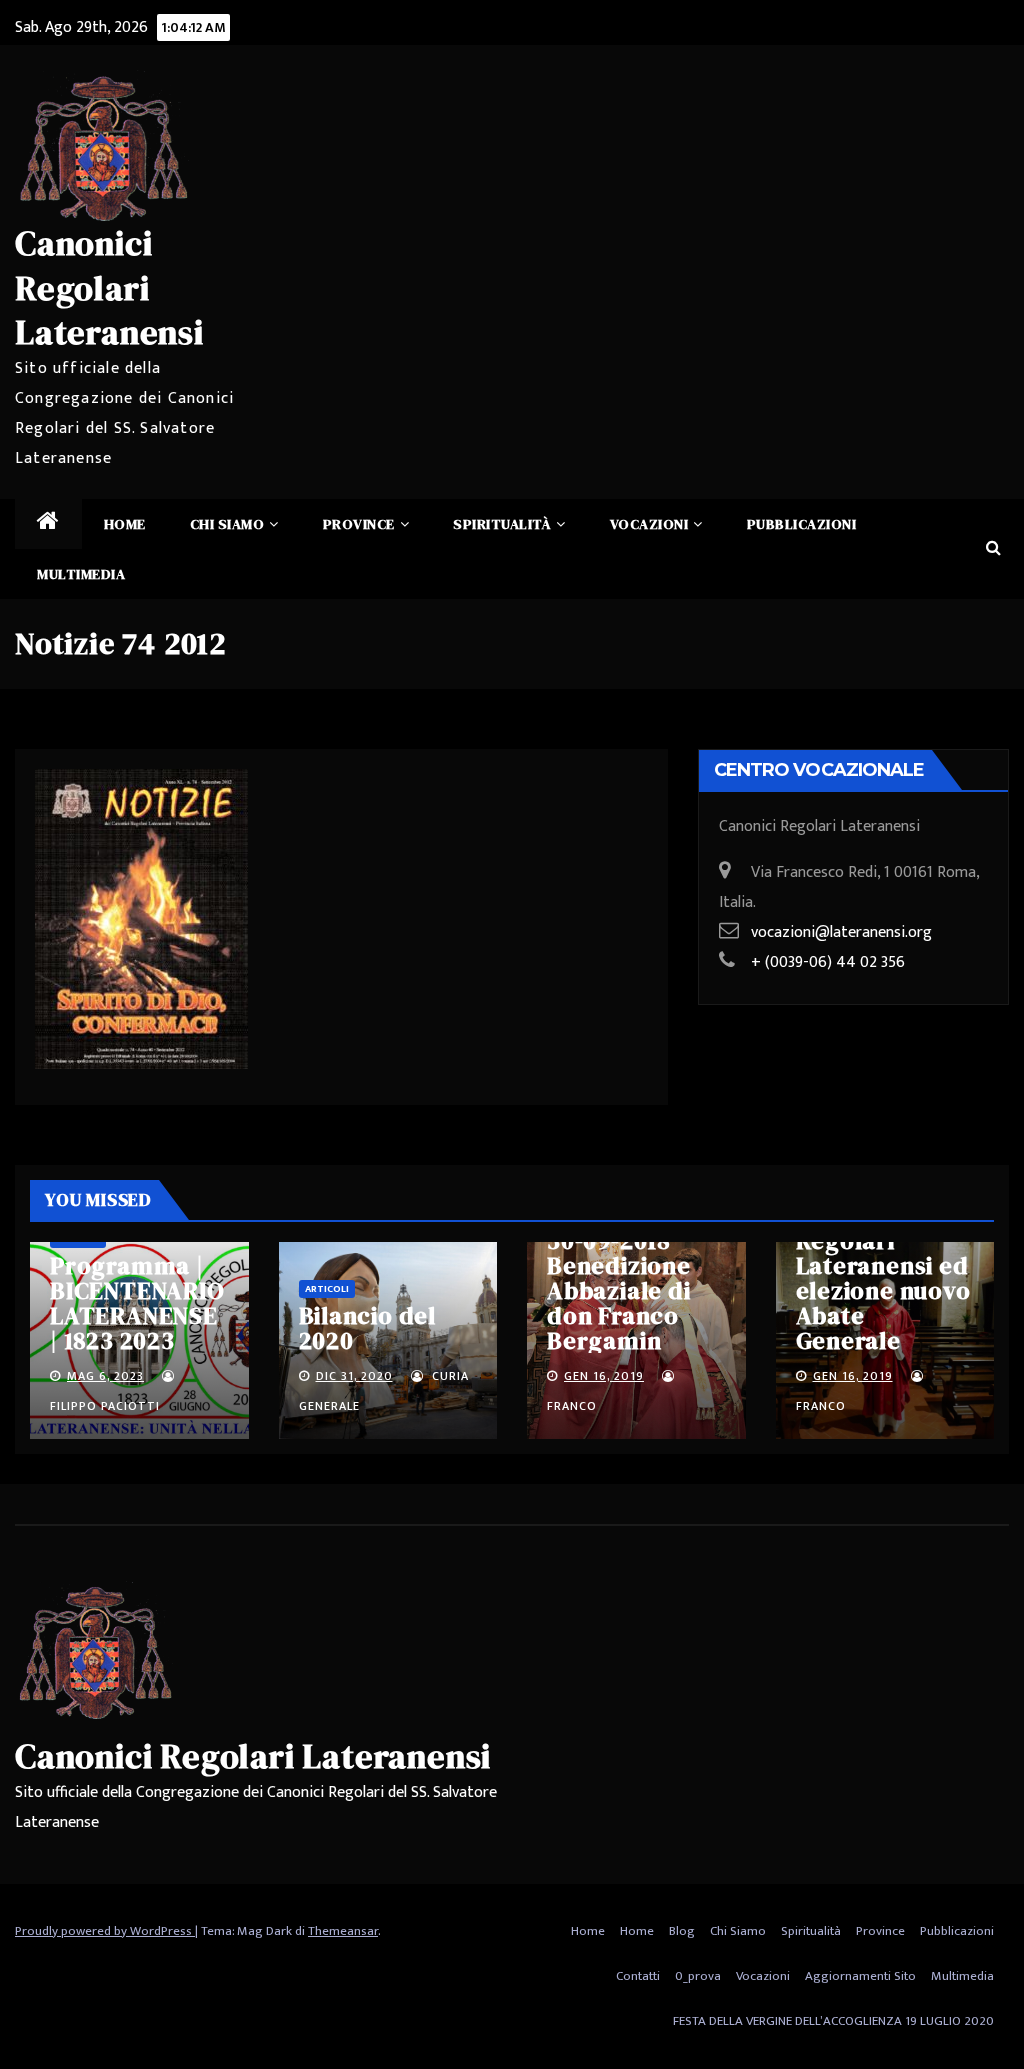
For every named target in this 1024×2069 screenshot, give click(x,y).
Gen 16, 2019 (604, 1376)
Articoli (327, 1289)
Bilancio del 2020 (368, 1328)
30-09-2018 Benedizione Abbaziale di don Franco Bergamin (619, 1290)
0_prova (698, 1976)
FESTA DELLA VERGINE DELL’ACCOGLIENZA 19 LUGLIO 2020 (833, 2021)
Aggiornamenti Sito (860, 1976)
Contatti (638, 1976)
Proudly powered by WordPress (105, 1931)
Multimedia (81, 574)
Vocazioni (649, 524)
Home (125, 524)
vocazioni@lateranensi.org (841, 932)
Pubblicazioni (802, 524)
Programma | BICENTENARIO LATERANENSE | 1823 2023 (137, 1303)
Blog (682, 1931)
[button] (993, 548)
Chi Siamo (227, 524)
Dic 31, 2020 (354, 1376)
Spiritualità (502, 524)
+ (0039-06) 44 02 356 (828, 962)
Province (359, 524)
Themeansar (343, 1931)
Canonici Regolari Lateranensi (109, 287)
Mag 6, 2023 (105, 1376)
